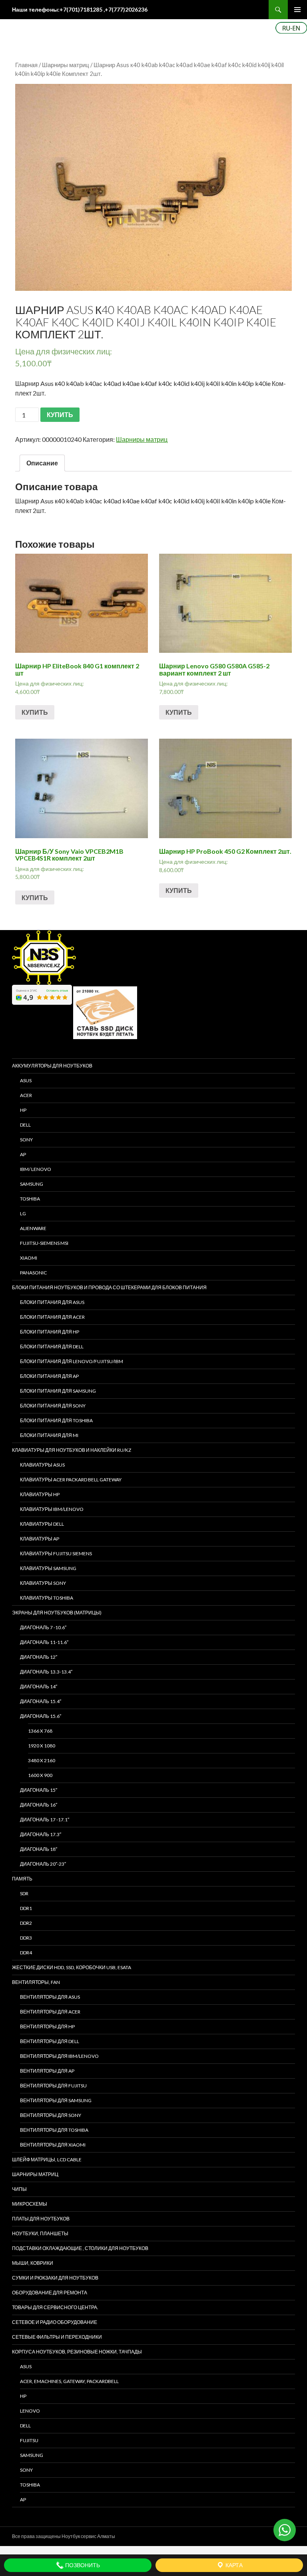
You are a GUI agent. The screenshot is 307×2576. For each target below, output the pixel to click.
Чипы (19, 2189)
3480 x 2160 (42, 1760)
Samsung (32, 1184)
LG (23, 1213)
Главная (26, 65)
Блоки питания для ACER (52, 1317)
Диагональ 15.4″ (41, 1701)
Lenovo (30, 2411)
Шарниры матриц (66, 65)
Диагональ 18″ (39, 1849)
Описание (42, 463)
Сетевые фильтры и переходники (57, 2337)
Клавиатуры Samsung (48, 1568)
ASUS (26, 1080)
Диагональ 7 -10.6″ (43, 1627)
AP (23, 1154)
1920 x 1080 (42, 1746)
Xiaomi (29, 1258)
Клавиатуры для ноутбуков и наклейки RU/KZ (72, 1450)
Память (22, 1879)
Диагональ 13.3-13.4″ (46, 1672)
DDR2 (26, 1923)
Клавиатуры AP (40, 1539)
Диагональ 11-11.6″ (44, 1642)
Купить (35, 712)
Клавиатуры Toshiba (47, 1598)
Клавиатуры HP (40, 1494)
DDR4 (26, 1953)
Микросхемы (30, 2204)
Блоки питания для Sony (53, 1406)
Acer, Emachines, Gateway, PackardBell (69, 2381)
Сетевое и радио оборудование (55, 2322)
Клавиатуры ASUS (42, 1465)
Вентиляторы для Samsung (56, 2100)
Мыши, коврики (33, 2263)
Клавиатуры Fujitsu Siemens (56, 1553)
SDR (24, 1893)
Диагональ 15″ (39, 1790)
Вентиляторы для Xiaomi (53, 2145)
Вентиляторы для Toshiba (54, 2130)
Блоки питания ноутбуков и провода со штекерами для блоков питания (109, 1287)
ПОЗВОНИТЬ (82, 2565)
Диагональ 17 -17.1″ (45, 1820)
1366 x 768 (40, 1731)
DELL (25, 1125)
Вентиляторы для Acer (50, 2012)
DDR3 (26, 1938)
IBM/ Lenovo (36, 1169)
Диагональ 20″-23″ (43, 1864)
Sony (26, 2470)
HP (23, 1110)
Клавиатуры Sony (43, 1583)
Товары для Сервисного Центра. (55, 2307)
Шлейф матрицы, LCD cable (47, 2160)
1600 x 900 (40, 1775)
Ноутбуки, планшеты (40, 2233)
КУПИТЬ (60, 414)
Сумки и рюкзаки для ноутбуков (55, 2278)
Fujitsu (29, 2440)
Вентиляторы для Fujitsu (53, 2086)
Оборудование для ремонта (50, 2293)
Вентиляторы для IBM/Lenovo (59, 2056)
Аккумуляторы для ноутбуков (52, 1066)
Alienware (33, 1228)
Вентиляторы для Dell (50, 2041)
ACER (26, 1095)
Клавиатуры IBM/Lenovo (52, 1509)
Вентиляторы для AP (47, 2071)
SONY (26, 1140)
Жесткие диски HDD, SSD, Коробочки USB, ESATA (72, 1967)
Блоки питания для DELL (52, 1347)
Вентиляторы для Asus (50, 1997)
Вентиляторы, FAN (36, 1982)
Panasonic (33, 1273)
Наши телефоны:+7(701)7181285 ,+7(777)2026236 (80, 9)
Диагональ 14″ (39, 1687)
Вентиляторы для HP (47, 2026)
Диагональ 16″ (39, 1805)
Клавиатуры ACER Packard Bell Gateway (71, 1480)
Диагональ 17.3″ (41, 1834)
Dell (25, 2426)
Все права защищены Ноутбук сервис (54, 2536)
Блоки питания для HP (50, 1332)
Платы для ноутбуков (41, 2219)
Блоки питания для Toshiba (56, 1420)
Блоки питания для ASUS (52, 1302)
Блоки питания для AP (49, 1376)
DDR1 (26, 1908)
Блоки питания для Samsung (58, 1391)
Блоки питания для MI (49, 1435)
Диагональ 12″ (39, 1657)
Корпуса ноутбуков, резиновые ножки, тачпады (77, 2352)
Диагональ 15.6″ (41, 1716)
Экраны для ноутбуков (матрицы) (57, 1613)
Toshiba (30, 1199)
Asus (26, 2366)
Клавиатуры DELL (42, 1524)
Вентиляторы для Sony (51, 2115)
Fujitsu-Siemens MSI (44, 1243)
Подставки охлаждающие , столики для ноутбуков (80, 2248)
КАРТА (233, 2565)
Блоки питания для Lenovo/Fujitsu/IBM (72, 1361)
